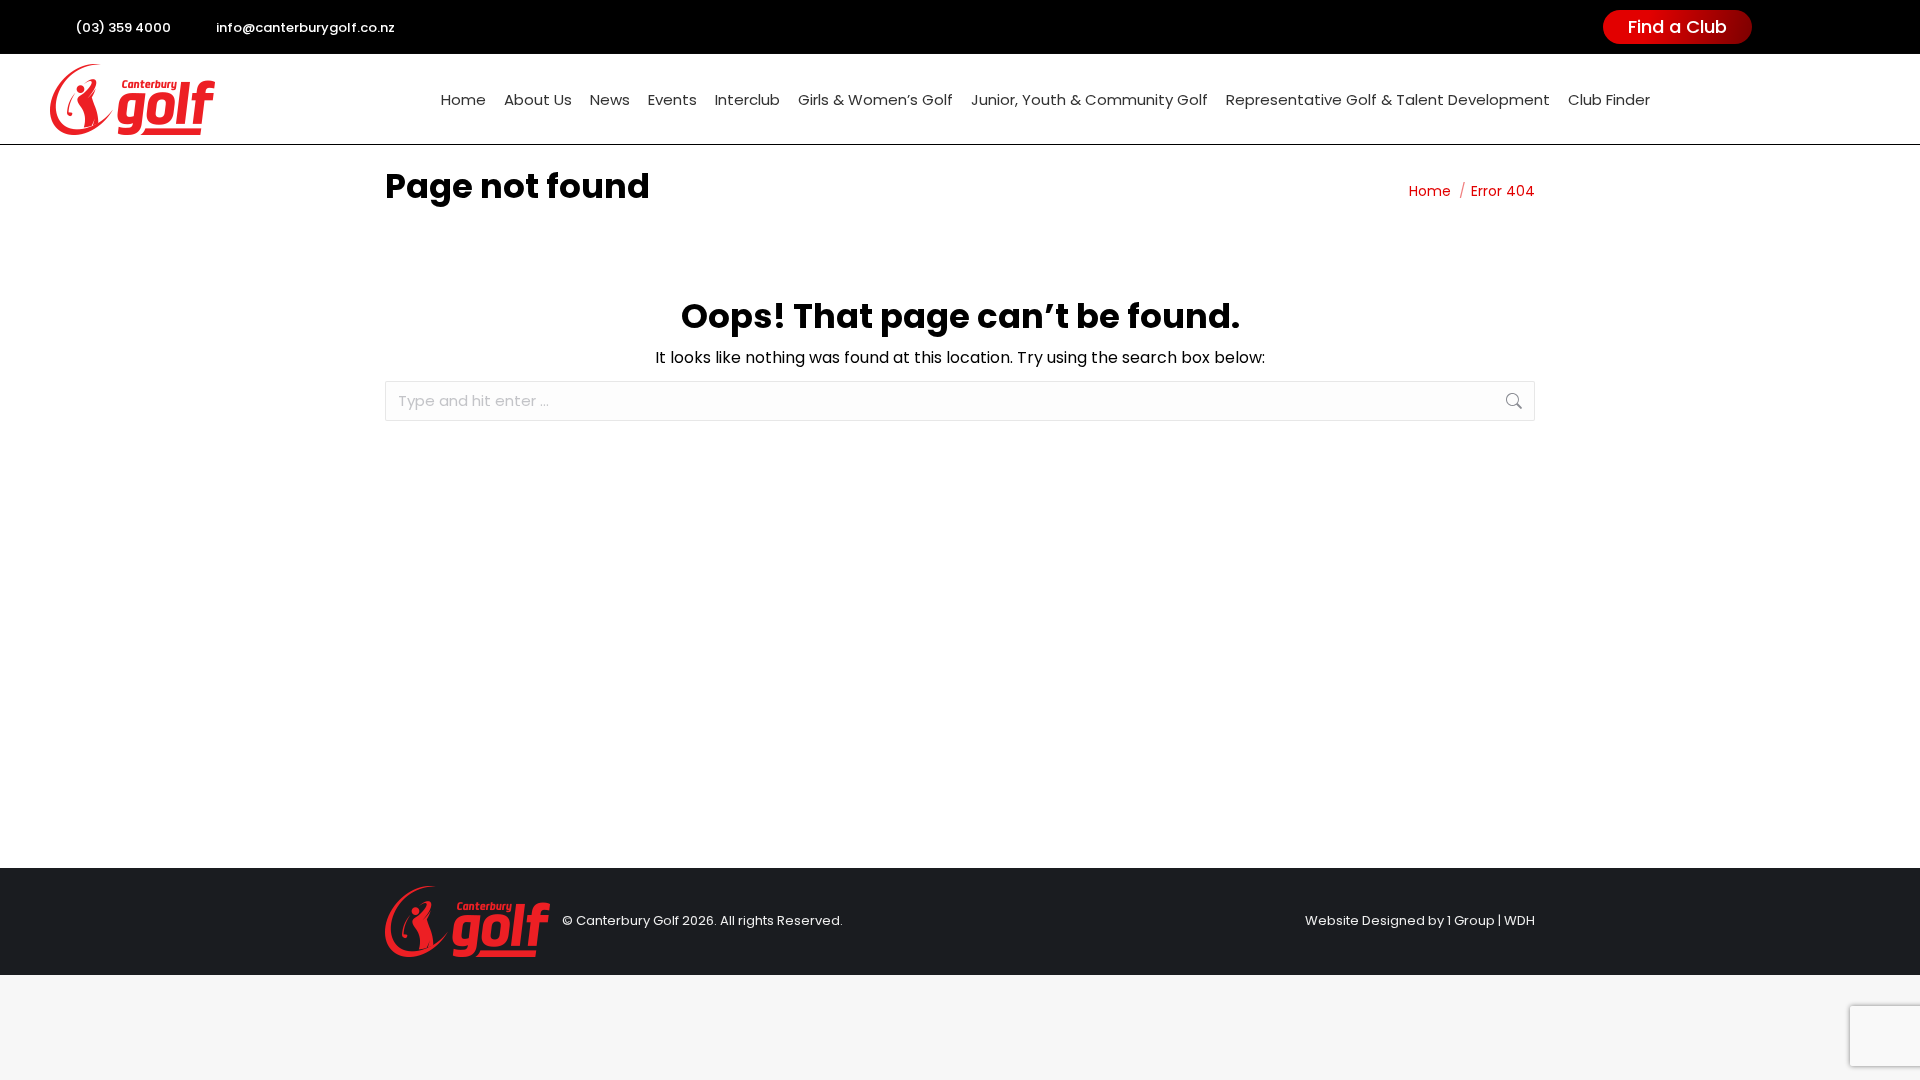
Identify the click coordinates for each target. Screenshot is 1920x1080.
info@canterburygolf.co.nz (305, 27)
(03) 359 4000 (123, 27)
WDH (1519, 920)
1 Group (1471, 920)
